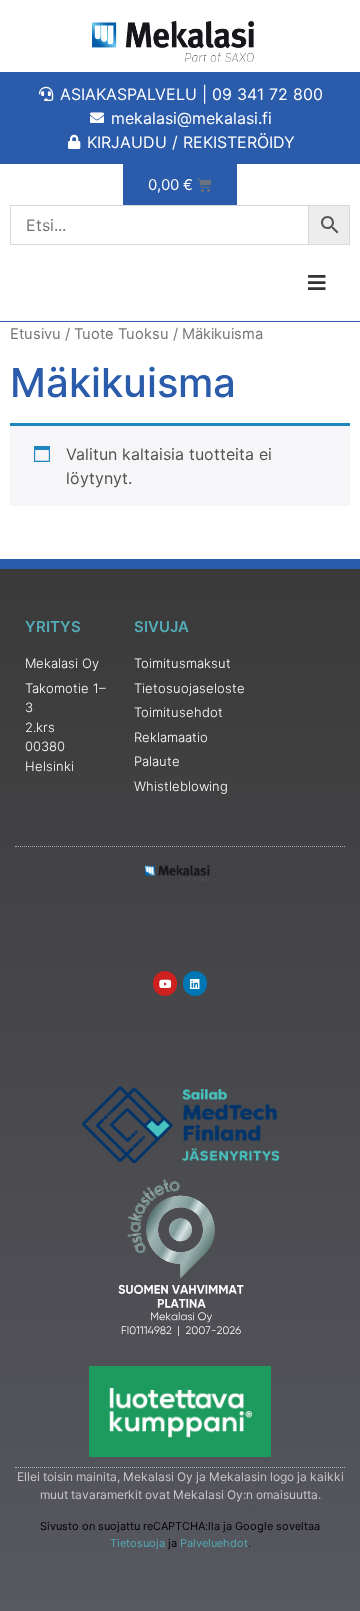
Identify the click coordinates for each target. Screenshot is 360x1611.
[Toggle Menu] (270, 283)
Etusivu (35, 334)
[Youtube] (165, 983)
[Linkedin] (195, 983)
